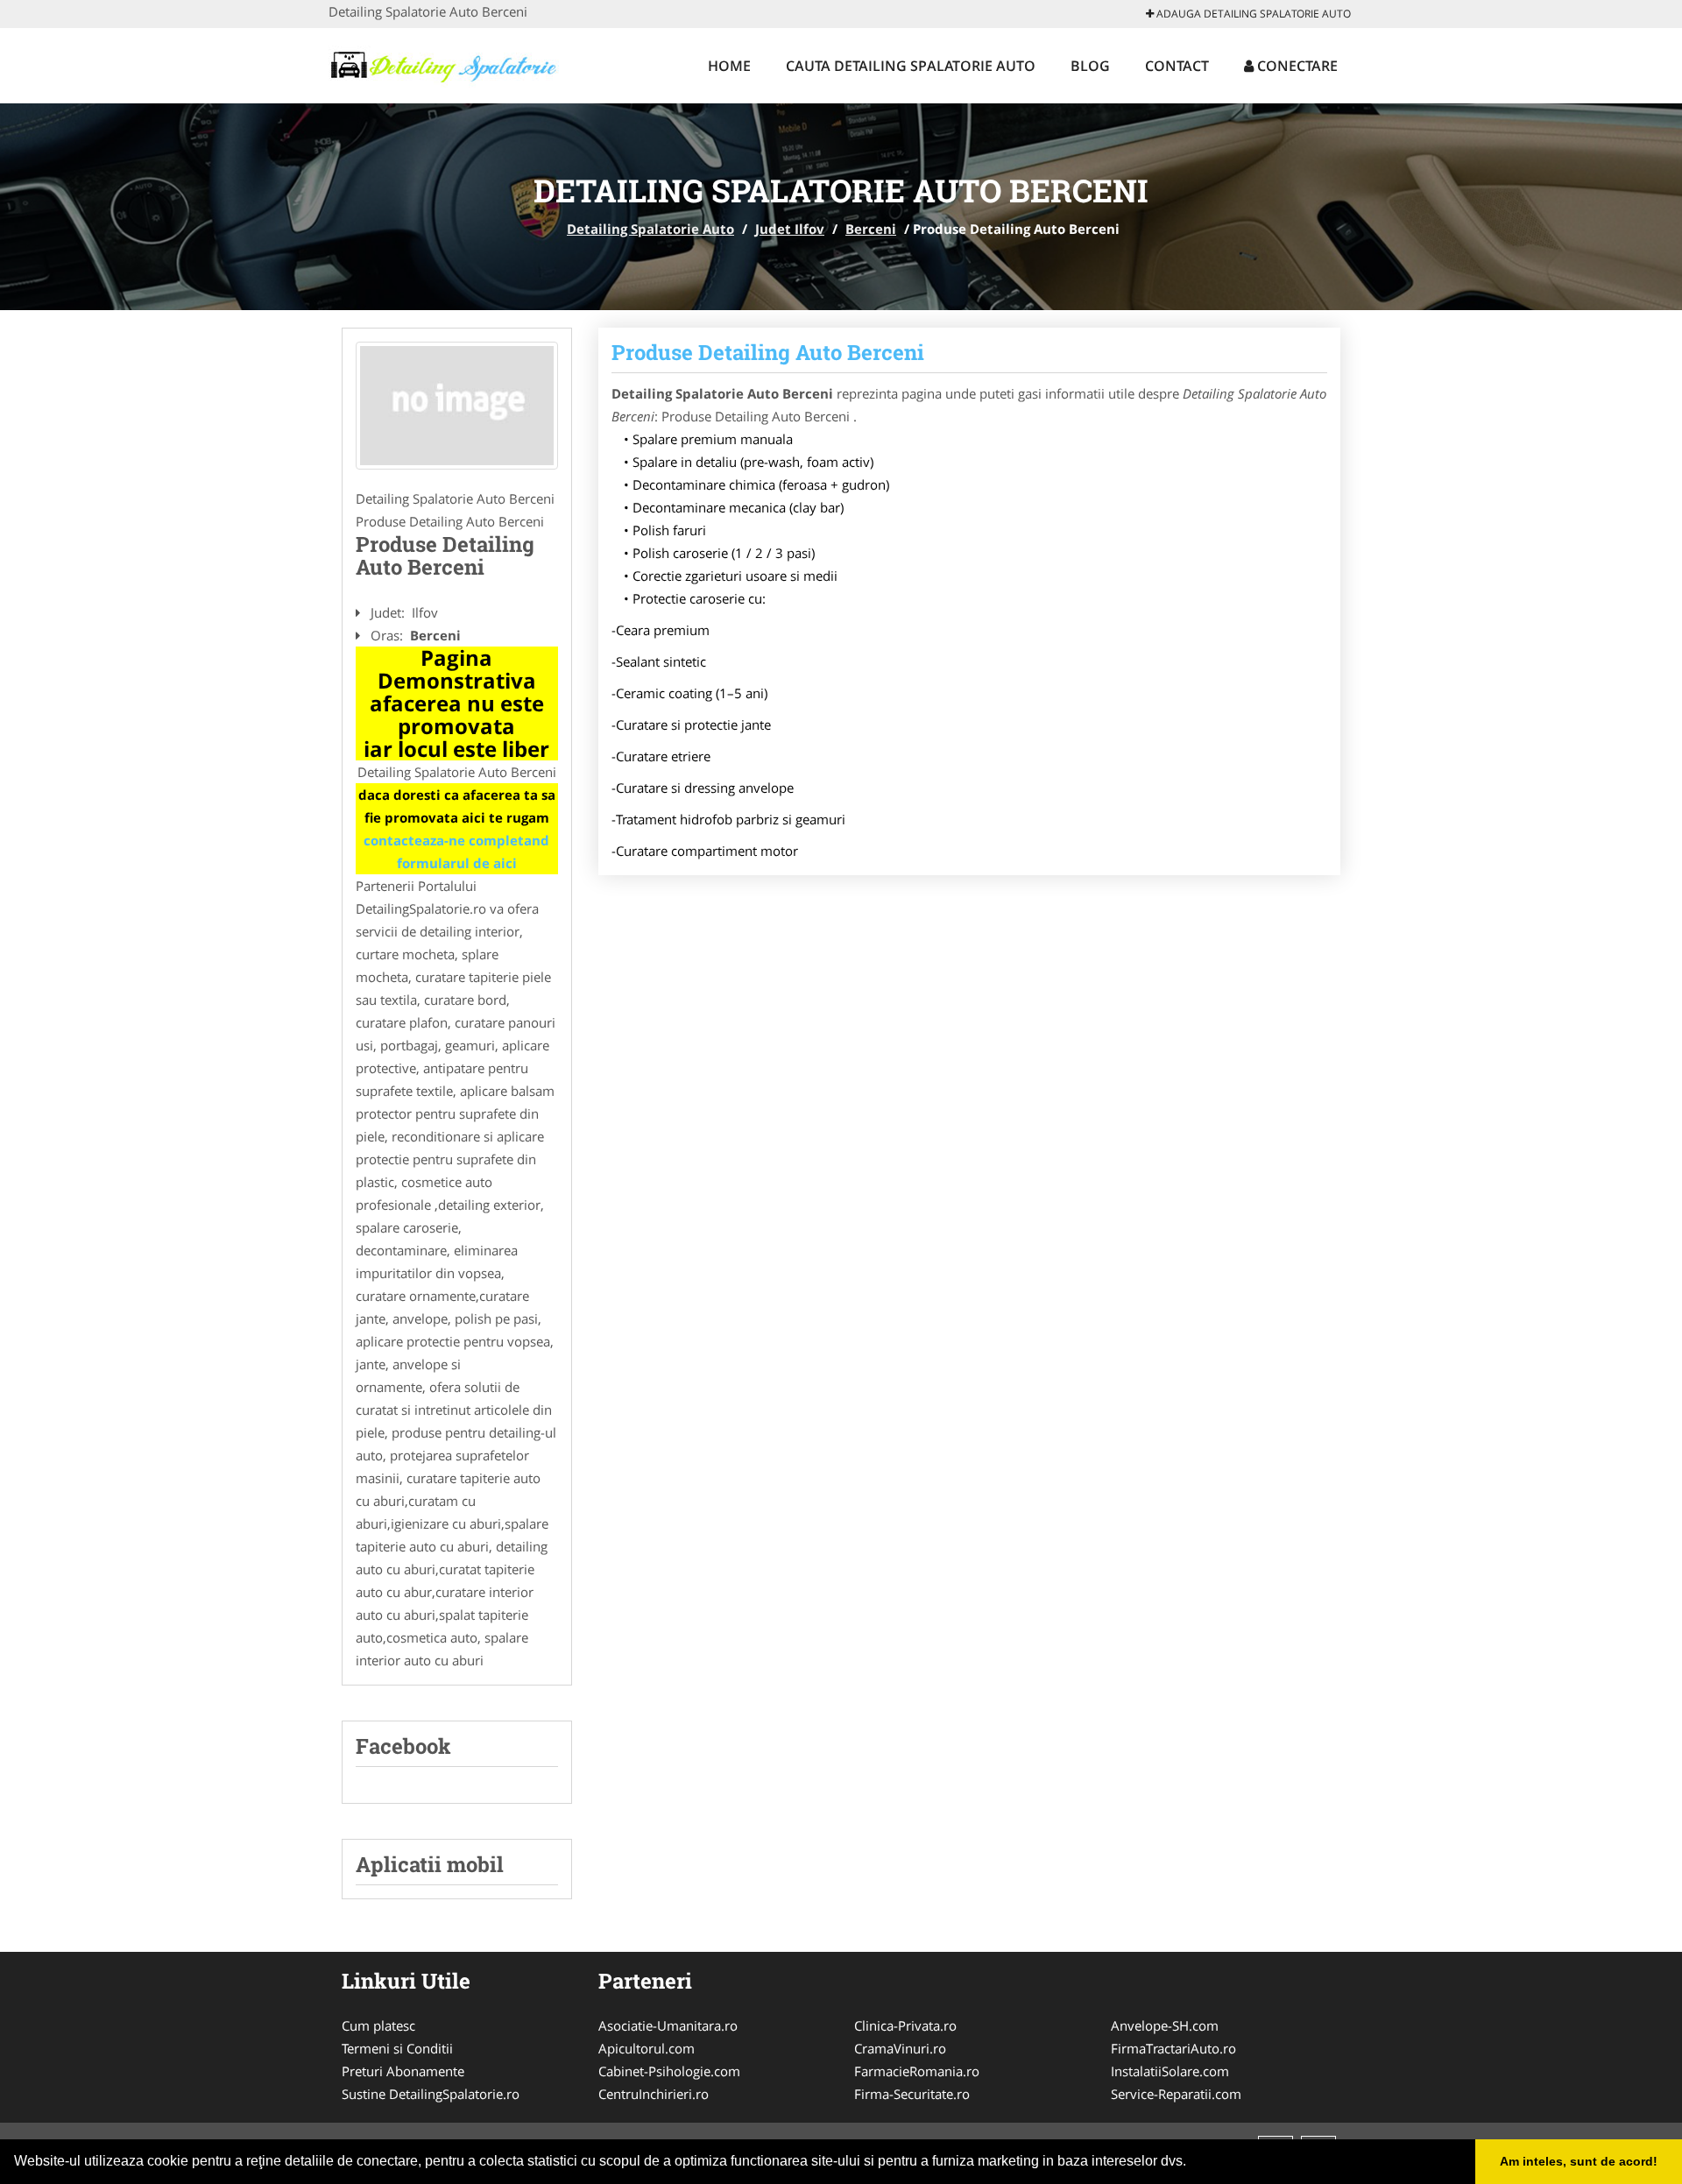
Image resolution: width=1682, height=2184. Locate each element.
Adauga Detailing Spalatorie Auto (1252, 14)
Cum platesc (378, 2025)
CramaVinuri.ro (900, 2048)
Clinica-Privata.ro (905, 2025)
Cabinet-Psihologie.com (669, 2071)
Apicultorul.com (647, 2048)
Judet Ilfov (790, 229)
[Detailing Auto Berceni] (457, 406)
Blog (1090, 66)
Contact (1177, 66)
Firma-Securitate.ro (912, 2094)
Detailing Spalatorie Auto (650, 229)
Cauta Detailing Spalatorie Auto (911, 66)
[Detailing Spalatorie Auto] (444, 63)
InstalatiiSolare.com (1170, 2071)
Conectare (1296, 66)
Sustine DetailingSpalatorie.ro (431, 2094)
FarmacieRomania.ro (917, 2071)
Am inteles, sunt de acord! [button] (1579, 2161)
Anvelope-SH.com (1165, 2025)
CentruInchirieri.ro (654, 2094)
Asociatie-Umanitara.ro (668, 2025)
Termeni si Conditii (397, 2048)
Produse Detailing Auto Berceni (768, 352)
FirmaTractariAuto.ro (1173, 2048)
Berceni (871, 229)
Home (729, 66)
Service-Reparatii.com (1176, 2094)
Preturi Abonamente (403, 2071)
